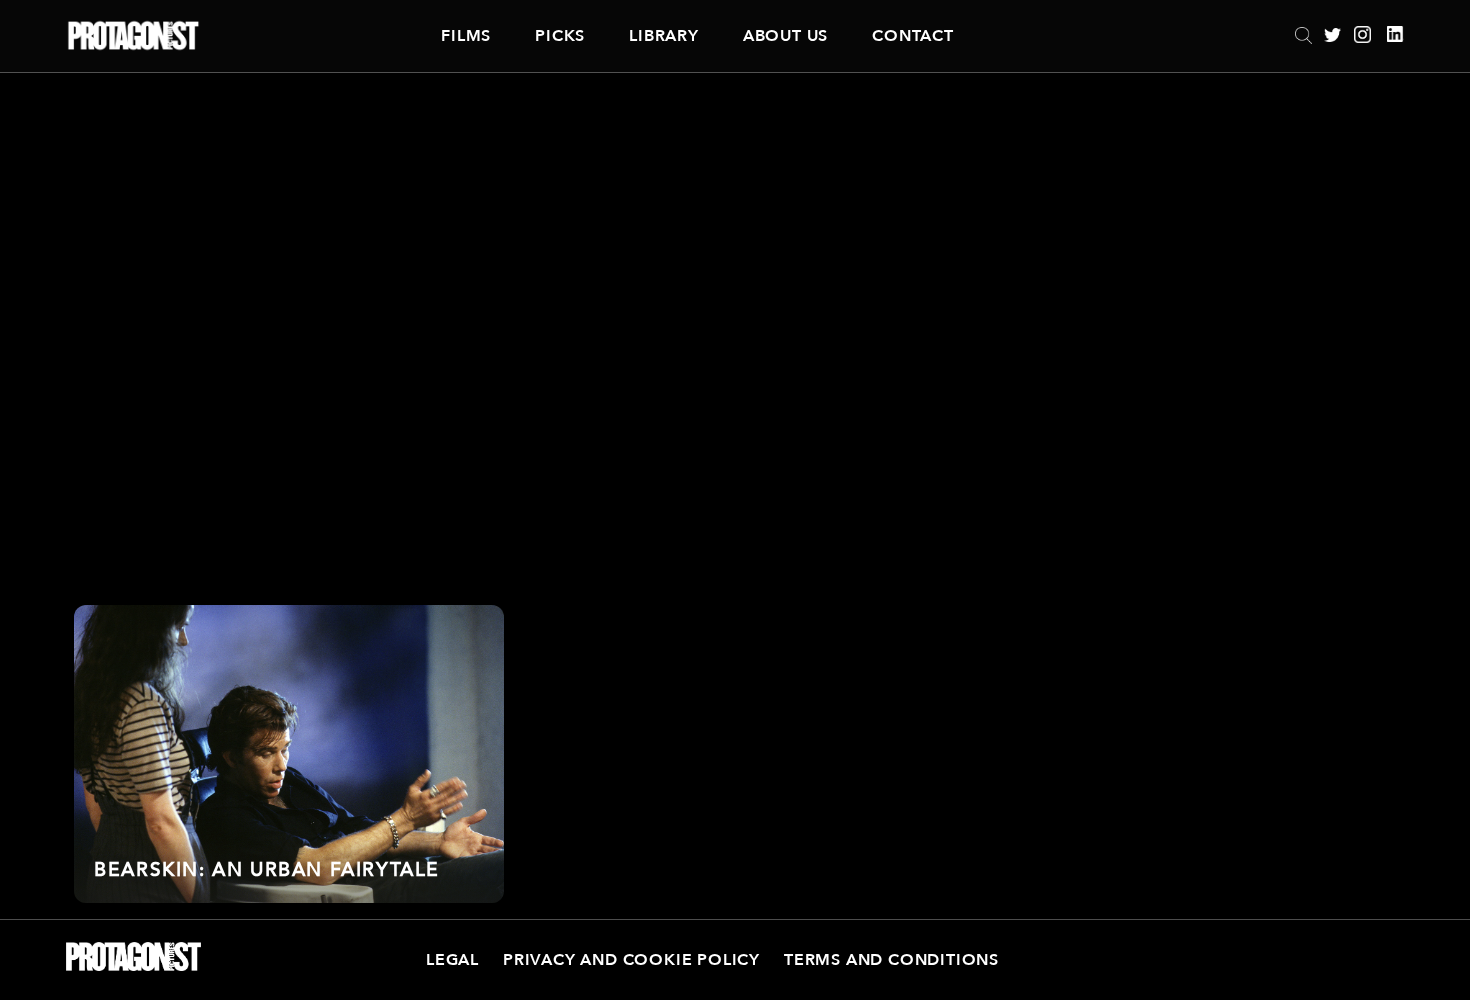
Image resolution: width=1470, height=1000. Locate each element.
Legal (452, 960)
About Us (785, 36)
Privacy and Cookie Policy (631, 960)
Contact (913, 36)
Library (664, 36)
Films (466, 36)
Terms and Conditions (891, 960)
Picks (560, 36)
